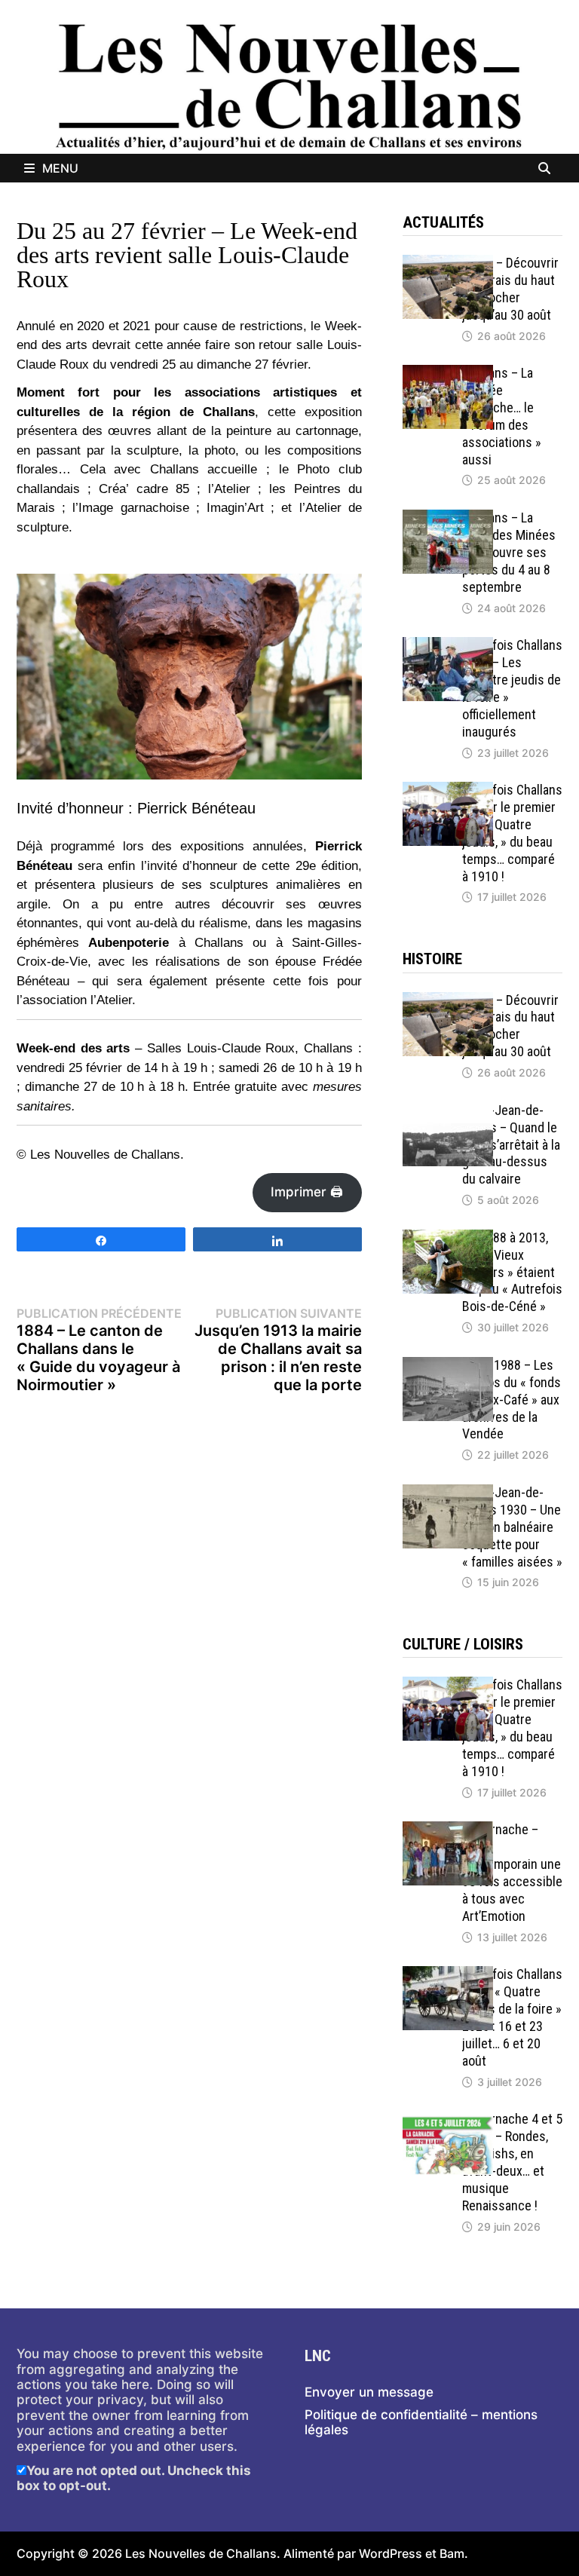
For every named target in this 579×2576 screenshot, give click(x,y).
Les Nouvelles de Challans (201, 2553)
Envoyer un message (369, 2392)
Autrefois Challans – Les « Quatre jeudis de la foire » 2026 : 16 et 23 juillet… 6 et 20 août (512, 2017)
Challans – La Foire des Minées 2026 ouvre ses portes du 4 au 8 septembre (509, 552)
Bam (452, 2553)
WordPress (391, 2553)
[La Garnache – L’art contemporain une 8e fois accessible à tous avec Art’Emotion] (448, 1829)
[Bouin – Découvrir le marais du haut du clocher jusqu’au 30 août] (448, 262)
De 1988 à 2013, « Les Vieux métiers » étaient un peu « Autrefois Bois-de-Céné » (512, 1272)
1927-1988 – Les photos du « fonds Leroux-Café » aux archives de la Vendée (512, 1399)
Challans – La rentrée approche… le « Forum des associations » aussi (502, 416)
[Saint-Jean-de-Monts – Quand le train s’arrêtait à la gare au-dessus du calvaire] (448, 1110)
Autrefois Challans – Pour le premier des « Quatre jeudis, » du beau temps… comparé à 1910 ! (512, 833)
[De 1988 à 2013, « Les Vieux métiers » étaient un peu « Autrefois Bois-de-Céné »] (448, 1237)
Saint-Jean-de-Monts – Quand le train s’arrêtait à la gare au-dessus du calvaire (511, 1144)
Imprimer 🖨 (307, 1192)
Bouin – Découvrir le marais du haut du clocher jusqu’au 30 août (510, 289)
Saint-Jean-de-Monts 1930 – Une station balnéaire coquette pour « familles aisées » (512, 1527)
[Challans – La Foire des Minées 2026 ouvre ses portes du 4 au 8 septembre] (448, 517)
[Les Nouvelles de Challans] (289, 86)
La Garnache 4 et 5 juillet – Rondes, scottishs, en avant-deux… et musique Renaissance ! (512, 2162)
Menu (60, 168)
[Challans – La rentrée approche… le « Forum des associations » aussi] (448, 372)
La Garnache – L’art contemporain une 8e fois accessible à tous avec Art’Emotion (512, 1872)
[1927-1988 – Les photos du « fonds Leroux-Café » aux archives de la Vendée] (448, 1365)
